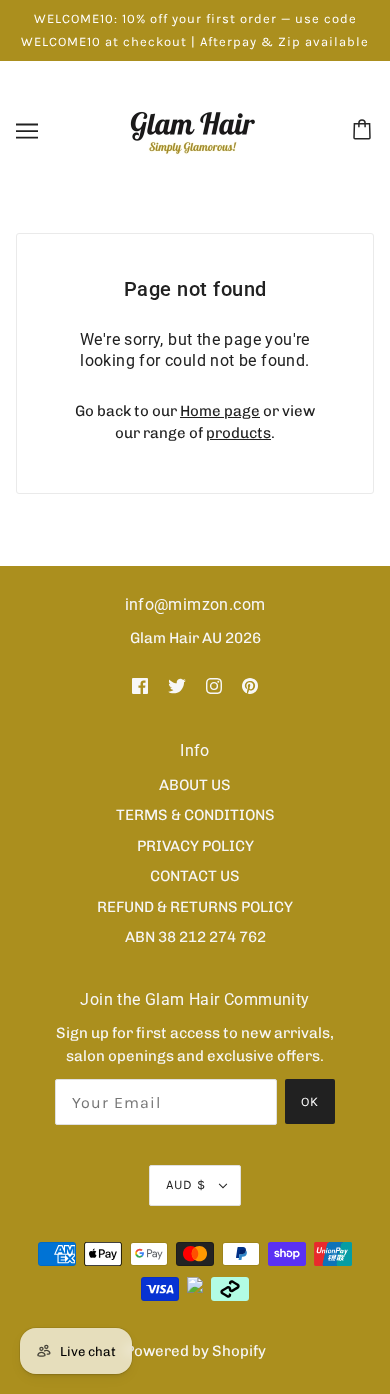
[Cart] (365, 131)
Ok (310, 1101)
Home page (220, 411)
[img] (140, 685)
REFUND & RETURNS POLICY (195, 907)
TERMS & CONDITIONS (195, 815)
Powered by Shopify (195, 1351)
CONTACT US (195, 876)
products (238, 433)
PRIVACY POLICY (195, 846)
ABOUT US (195, 785)
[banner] (192, 130)
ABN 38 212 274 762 (195, 937)
